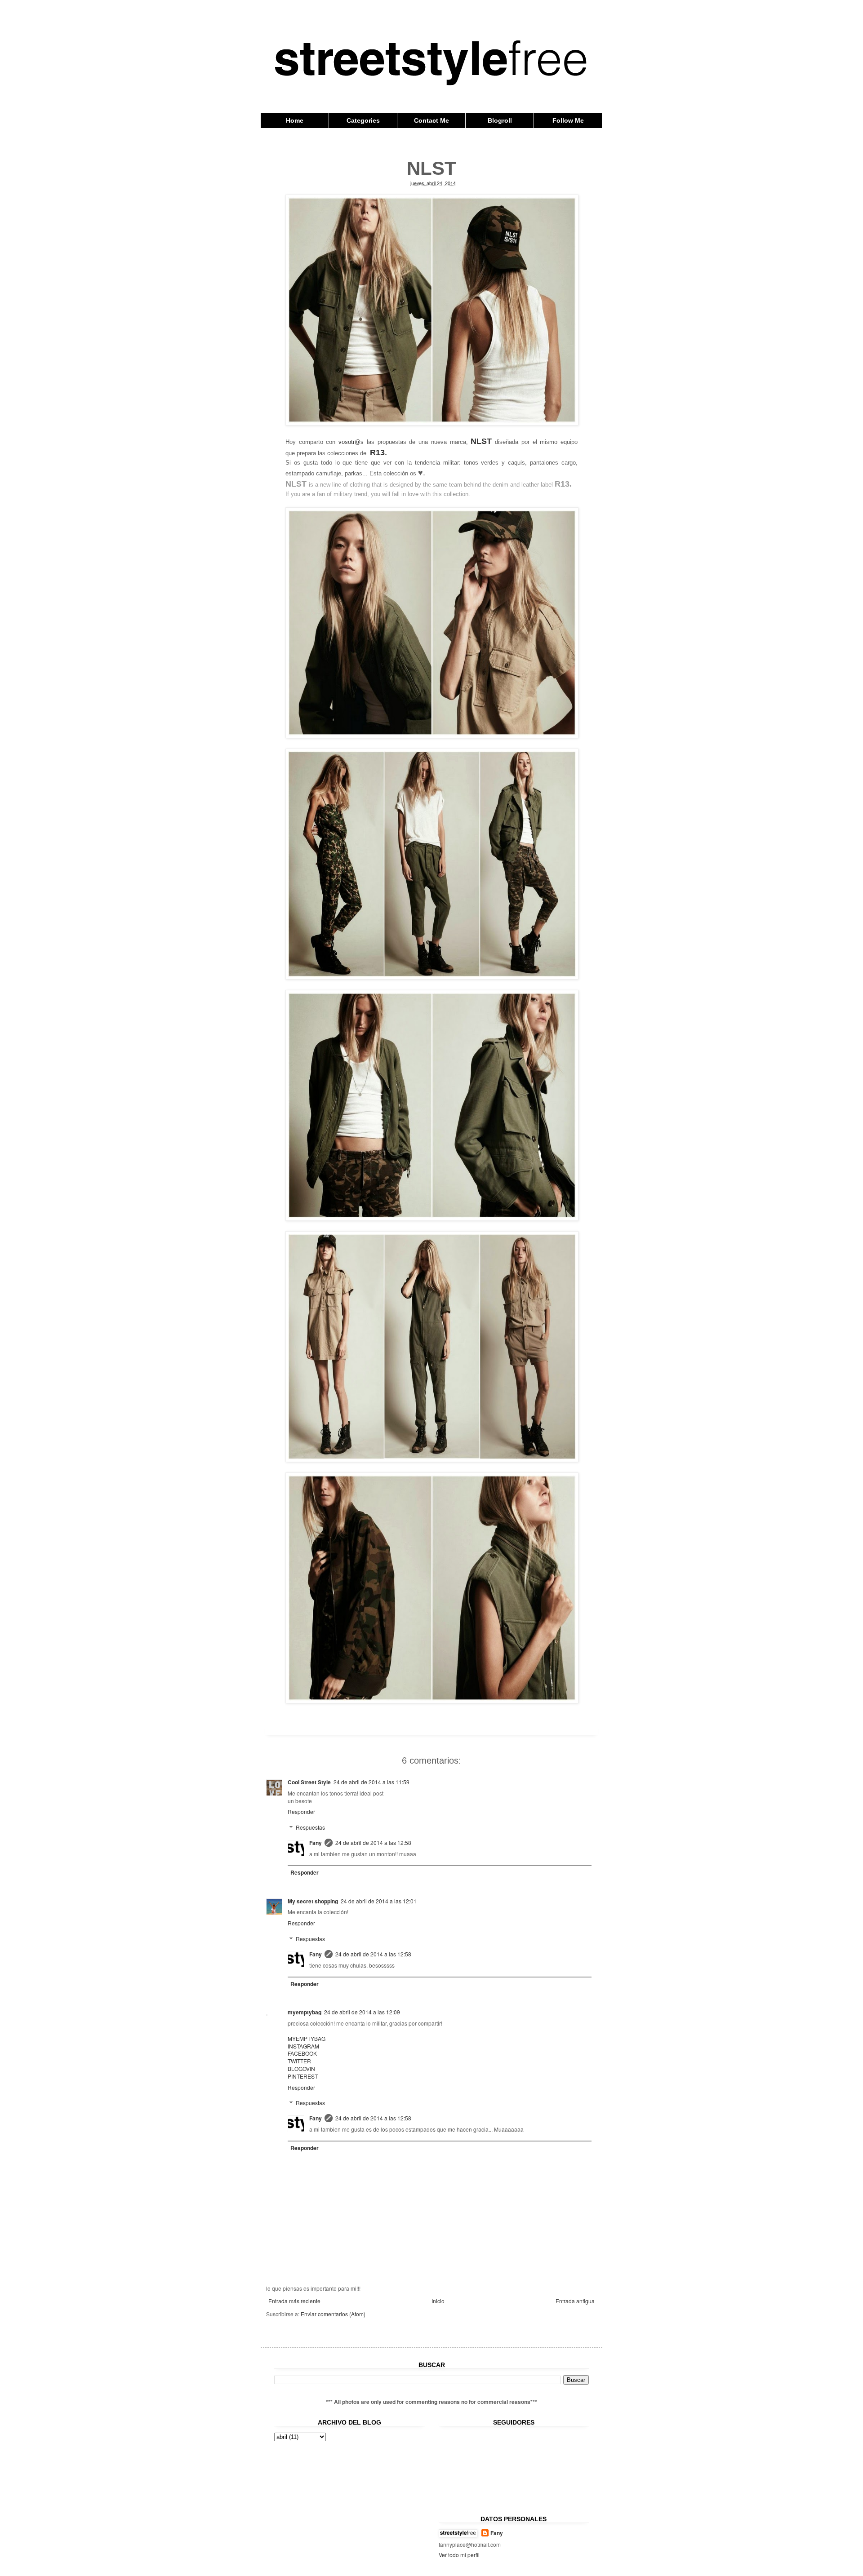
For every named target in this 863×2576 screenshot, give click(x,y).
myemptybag (305, 2012)
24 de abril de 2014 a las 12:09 (362, 2012)
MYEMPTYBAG (307, 2038)
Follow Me (568, 120)
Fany (316, 1843)
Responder (301, 1811)
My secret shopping (313, 1901)
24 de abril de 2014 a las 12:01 (379, 1901)
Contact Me (431, 120)
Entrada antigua (575, 2301)
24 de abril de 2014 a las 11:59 (371, 1782)
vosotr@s (351, 442)
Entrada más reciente (294, 2301)
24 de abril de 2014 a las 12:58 (373, 1842)
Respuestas (310, 1827)
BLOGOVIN (301, 2068)
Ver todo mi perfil (459, 2555)
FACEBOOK (302, 2053)
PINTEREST (303, 2076)
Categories (363, 120)
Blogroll (500, 120)
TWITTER (299, 2061)
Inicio (438, 2301)
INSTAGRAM (303, 2046)
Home (295, 120)
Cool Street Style (309, 1782)
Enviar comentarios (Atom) (333, 2314)
